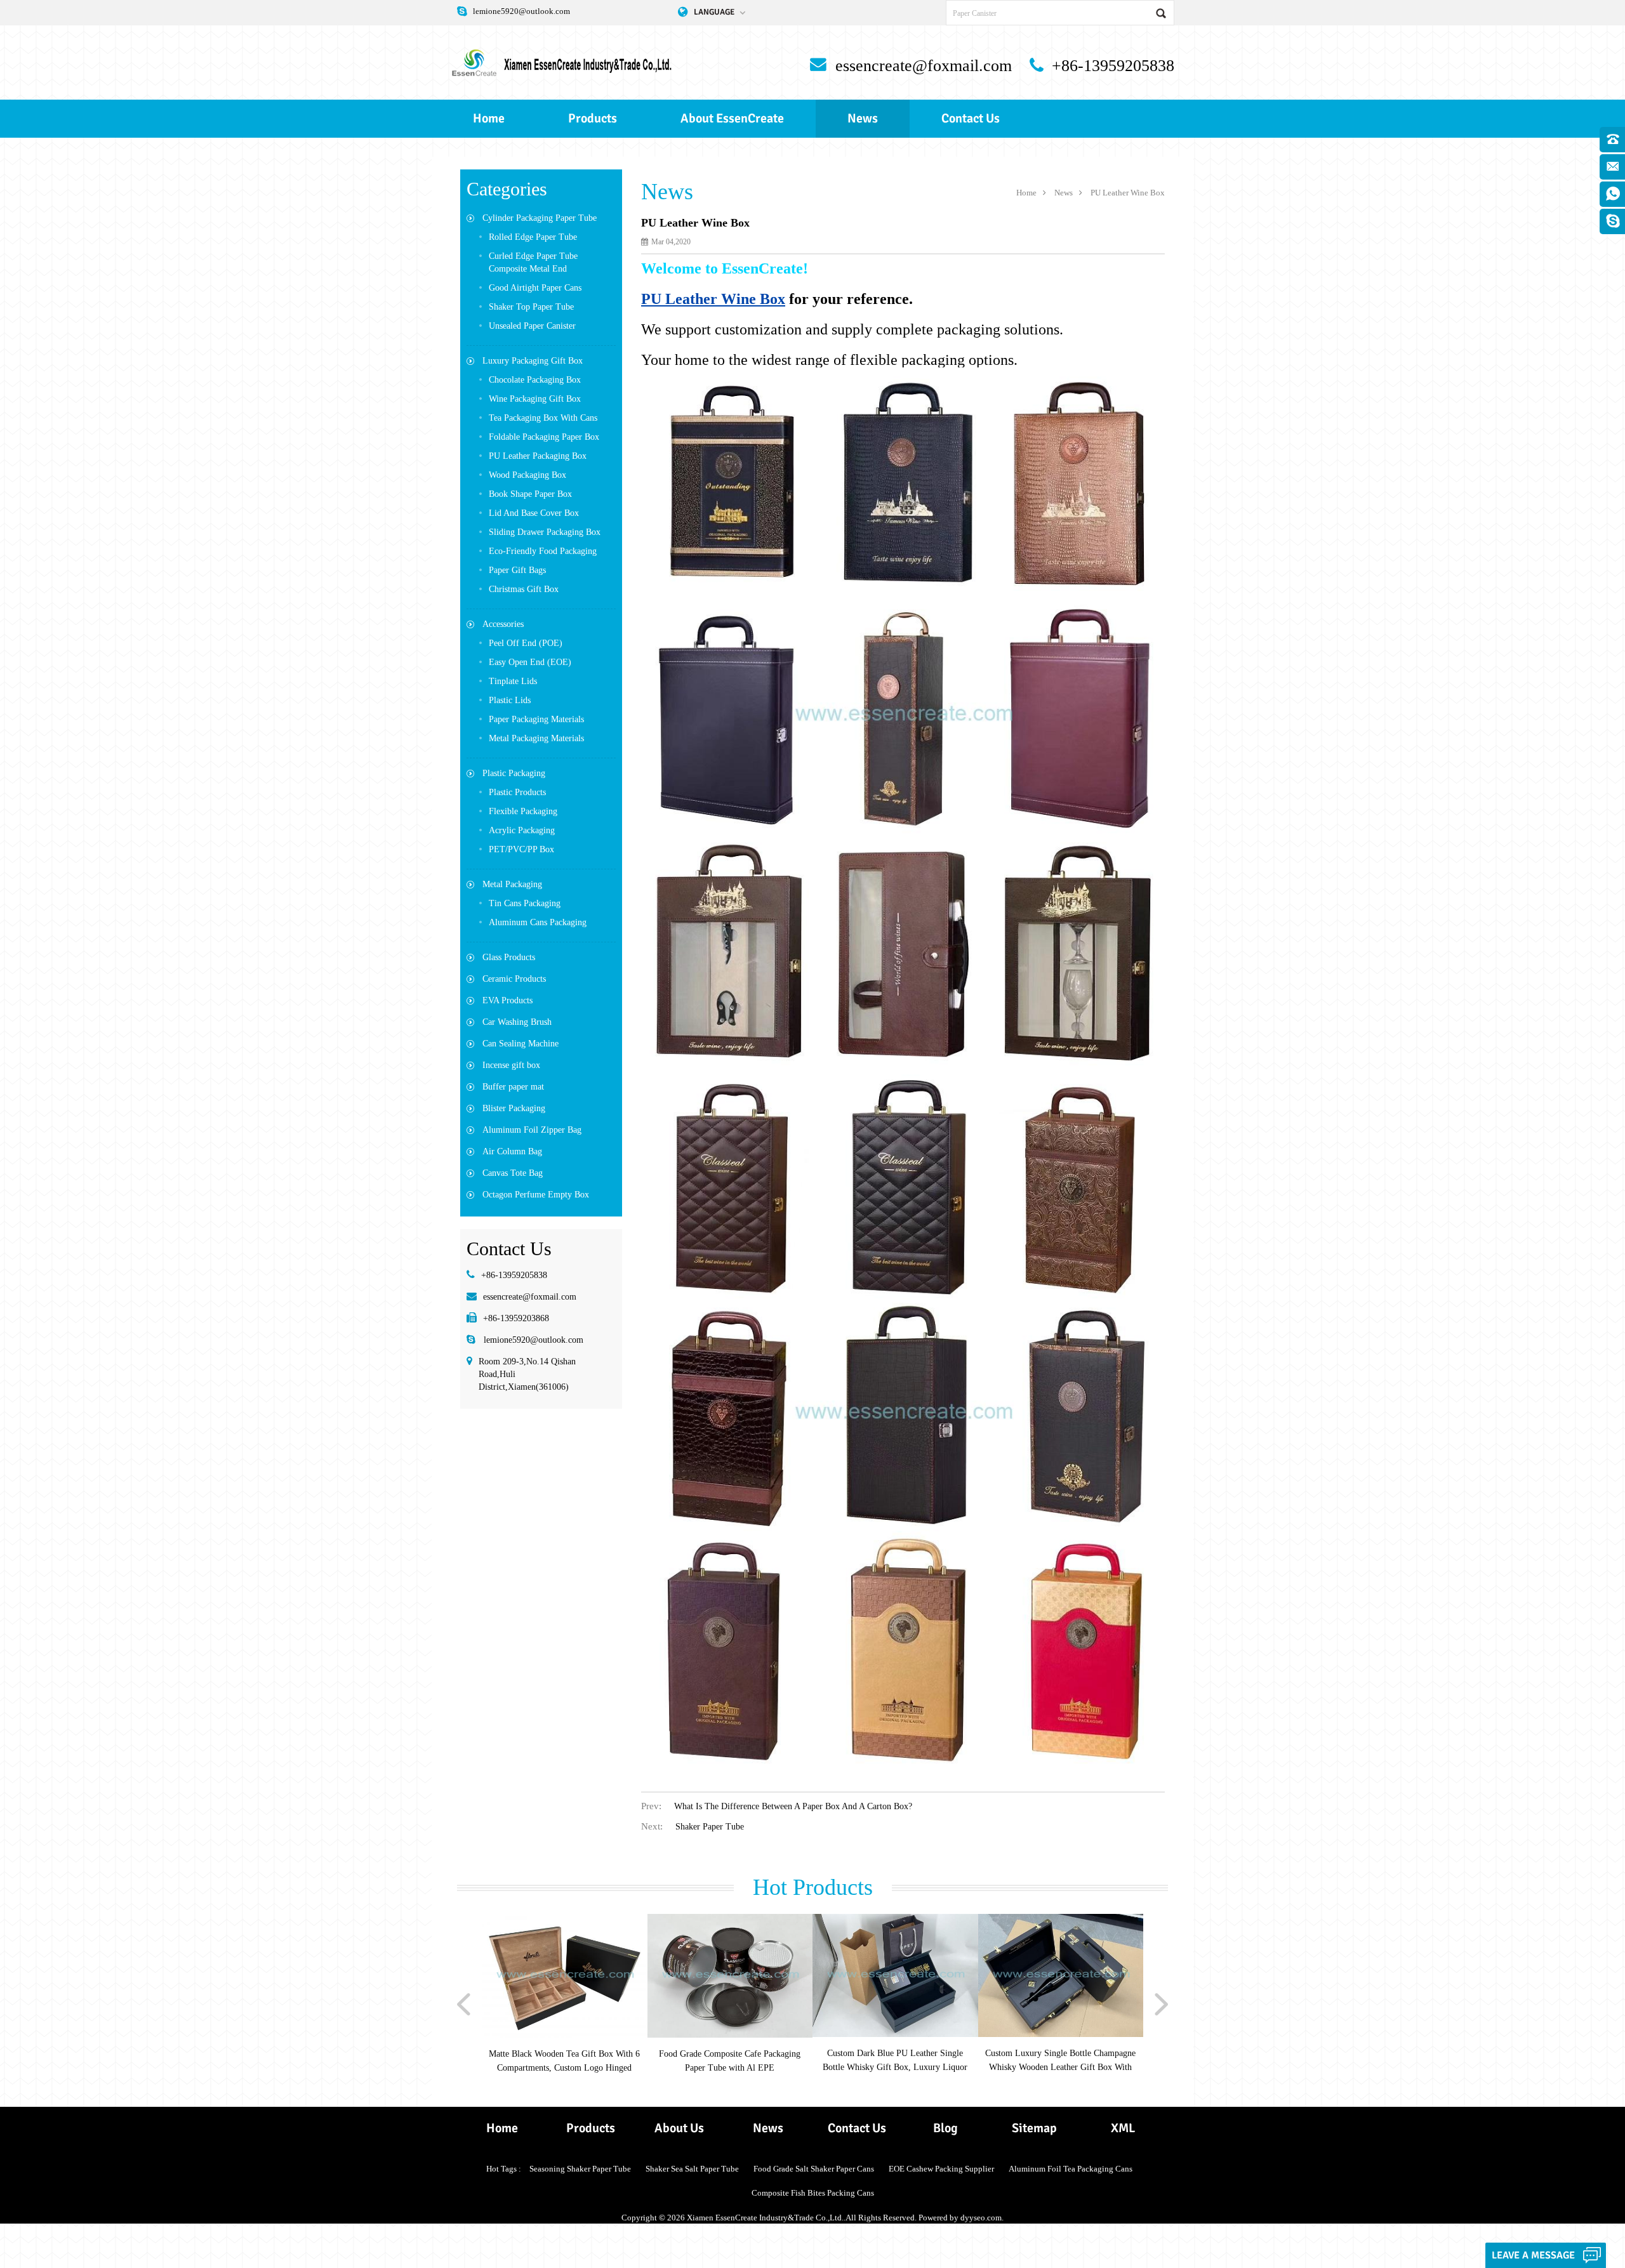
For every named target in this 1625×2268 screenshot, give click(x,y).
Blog (945, 2128)
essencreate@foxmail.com (924, 66)
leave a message (1533, 2255)
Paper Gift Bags (517, 570)
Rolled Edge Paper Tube (533, 237)
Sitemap (1034, 2128)
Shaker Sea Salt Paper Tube (692, 2169)
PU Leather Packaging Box (538, 456)
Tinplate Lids (513, 681)
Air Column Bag (512, 1151)
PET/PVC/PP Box (521, 849)
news (863, 118)
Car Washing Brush (517, 1022)
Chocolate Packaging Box (535, 380)
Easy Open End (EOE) (530, 662)
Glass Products (509, 957)
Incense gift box (511, 1065)
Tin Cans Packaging (525, 903)
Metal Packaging (512, 884)
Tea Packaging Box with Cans (543, 418)
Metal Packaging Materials (536, 738)
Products (593, 118)
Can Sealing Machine (521, 1044)
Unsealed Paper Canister (532, 326)
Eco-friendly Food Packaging (543, 551)
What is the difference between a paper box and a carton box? (793, 1806)
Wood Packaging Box (527, 475)
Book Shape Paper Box (530, 494)
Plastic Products (517, 792)
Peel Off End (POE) (526, 643)
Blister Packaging (514, 1108)
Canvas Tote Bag (513, 1173)
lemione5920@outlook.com (521, 11)
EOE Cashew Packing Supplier (941, 2169)
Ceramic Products (514, 979)
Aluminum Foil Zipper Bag (532, 1130)
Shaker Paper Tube (710, 1827)
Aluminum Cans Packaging (538, 922)
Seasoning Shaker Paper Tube (580, 2169)
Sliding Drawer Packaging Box (545, 532)
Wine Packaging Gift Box (535, 399)
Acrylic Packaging (522, 830)
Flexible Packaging (523, 811)
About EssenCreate (732, 118)
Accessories (503, 624)
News (768, 2128)
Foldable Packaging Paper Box (544, 437)
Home (489, 118)
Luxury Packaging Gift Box (533, 361)
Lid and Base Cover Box (534, 513)
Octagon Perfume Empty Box (536, 1195)
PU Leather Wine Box (1128, 193)
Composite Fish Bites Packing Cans (813, 2193)
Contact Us (971, 118)
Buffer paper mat (513, 1087)
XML (1123, 2128)
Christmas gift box (524, 589)
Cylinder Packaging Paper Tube (540, 218)
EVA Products (507, 1000)
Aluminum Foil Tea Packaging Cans (1071, 2169)
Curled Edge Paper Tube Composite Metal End (533, 262)
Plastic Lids (510, 700)
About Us (679, 2128)
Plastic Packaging (514, 773)
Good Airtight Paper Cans (535, 288)
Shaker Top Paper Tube (531, 307)
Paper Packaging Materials (536, 719)
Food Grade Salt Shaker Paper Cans (814, 2169)
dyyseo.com (981, 2218)
